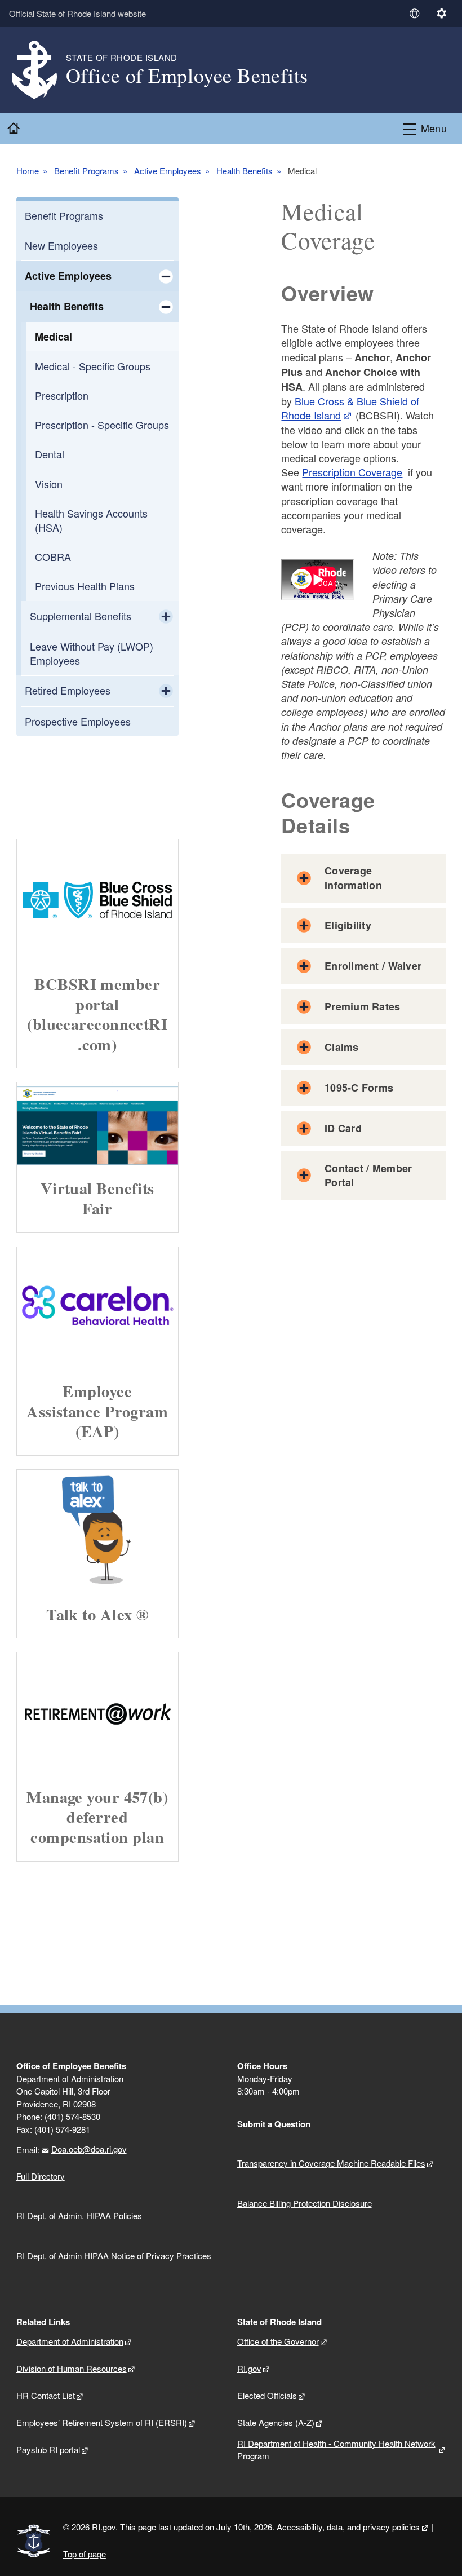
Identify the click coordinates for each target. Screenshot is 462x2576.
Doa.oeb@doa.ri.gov (89, 2149)
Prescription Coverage (352, 472)
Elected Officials (267, 2395)
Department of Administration (70, 2341)
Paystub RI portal (48, 2449)
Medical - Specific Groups (93, 366)
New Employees (61, 245)
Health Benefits (245, 171)
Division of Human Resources (72, 2368)
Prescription (62, 395)
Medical (54, 337)
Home (28, 171)
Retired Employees (68, 690)
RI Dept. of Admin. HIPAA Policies (79, 2215)
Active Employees (168, 171)
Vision (49, 484)
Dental (50, 454)
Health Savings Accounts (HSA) (91, 520)
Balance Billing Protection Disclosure (305, 2203)
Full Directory (41, 2176)
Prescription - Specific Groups (102, 425)
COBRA (53, 556)
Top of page (85, 2554)
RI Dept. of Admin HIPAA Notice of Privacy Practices (114, 2255)
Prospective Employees (78, 721)
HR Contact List (46, 2395)
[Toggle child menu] (166, 276)
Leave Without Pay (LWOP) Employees (92, 653)
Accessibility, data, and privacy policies (348, 2527)
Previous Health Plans (85, 586)
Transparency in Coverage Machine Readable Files (331, 2163)
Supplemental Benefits (81, 616)
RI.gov (249, 2368)
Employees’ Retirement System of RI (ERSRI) (102, 2422)
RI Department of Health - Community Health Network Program (336, 2450)
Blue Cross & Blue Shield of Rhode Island (350, 408)
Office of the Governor (278, 2341)
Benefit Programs (86, 171)
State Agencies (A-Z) (276, 2422)
